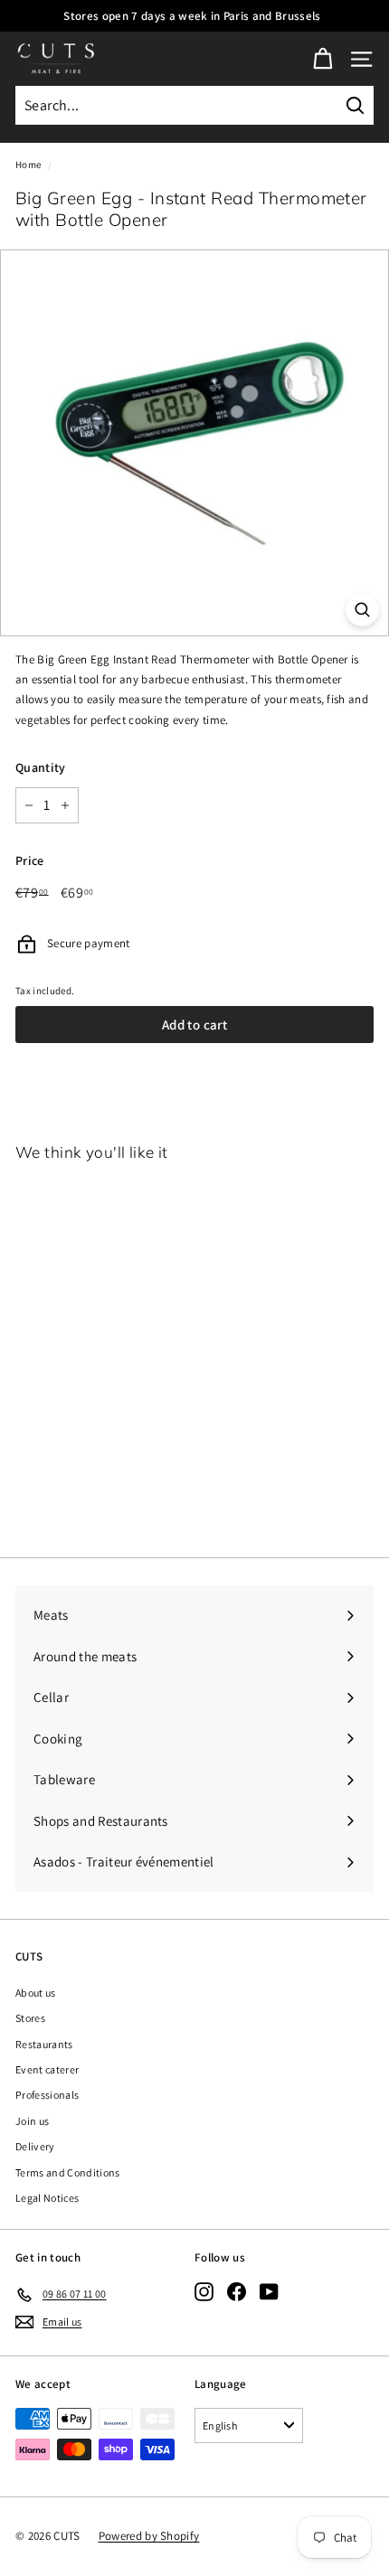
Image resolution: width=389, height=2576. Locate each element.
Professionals (47, 2095)
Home (28, 165)
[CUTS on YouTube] (269, 2291)
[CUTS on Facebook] (237, 2291)
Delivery (35, 2146)
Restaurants (44, 2044)
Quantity (41, 767)
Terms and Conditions (68, 2172)
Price (30, 860)
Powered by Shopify (149, 2536)
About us (36, 1993)
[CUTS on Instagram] (204, 2291)
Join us (32, 2121)
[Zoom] (362, 610)
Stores (30, 2018)
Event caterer (47, 2069)
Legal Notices (47, 2198)
